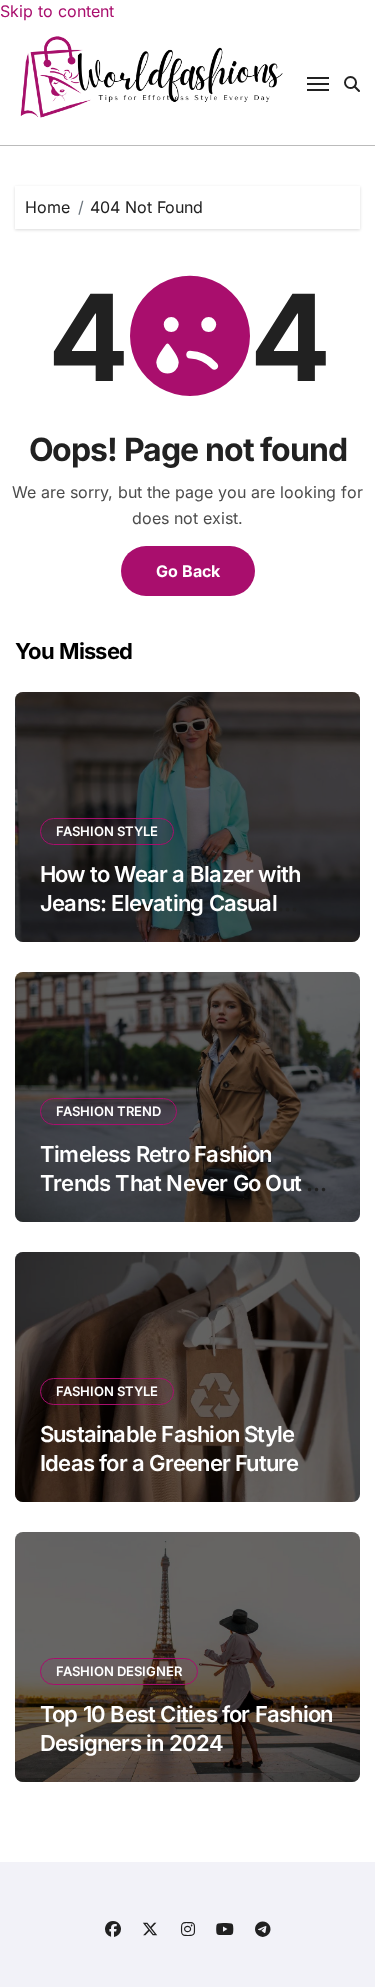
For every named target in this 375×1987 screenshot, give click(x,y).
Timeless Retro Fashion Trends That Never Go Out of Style (183, 1182)
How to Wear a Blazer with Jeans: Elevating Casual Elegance (170, 902)
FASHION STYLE (107, 831)
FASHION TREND (108, 1111)
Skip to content (57, 11)
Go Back (188, 571)
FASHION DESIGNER (119, 1671)
